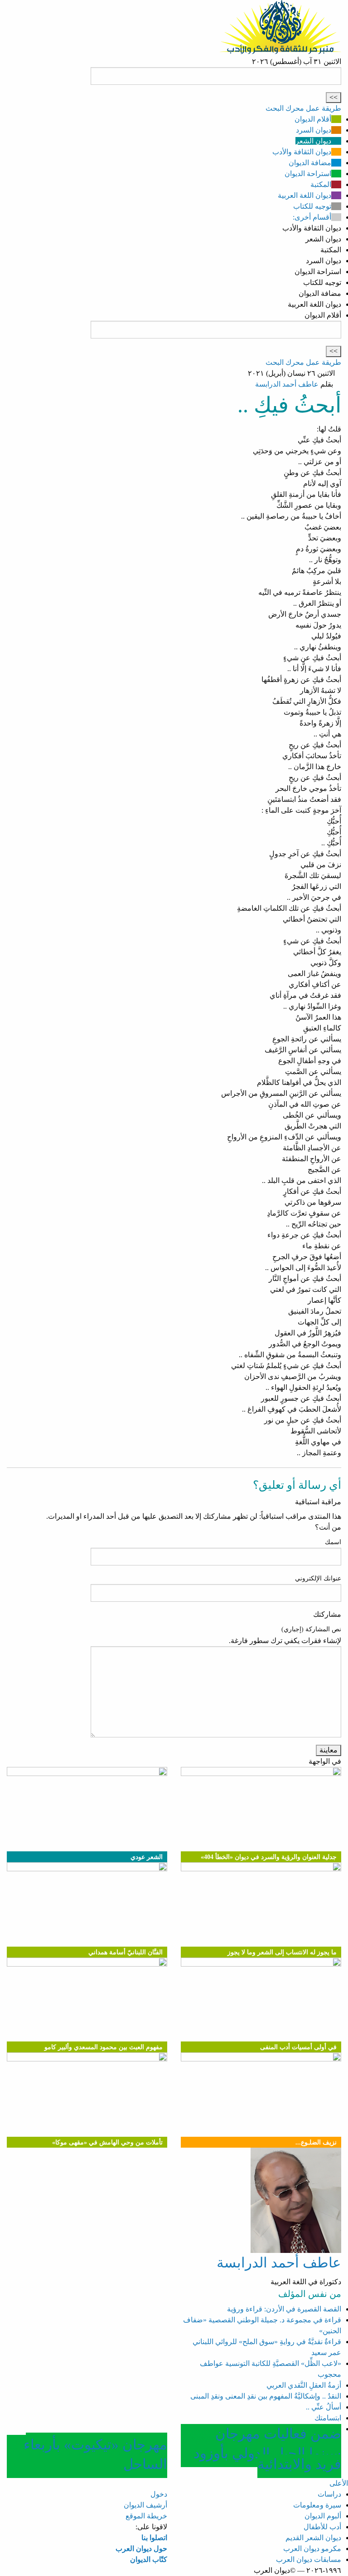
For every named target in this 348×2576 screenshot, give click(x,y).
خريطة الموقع (146, 2516)
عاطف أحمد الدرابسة (287, 384)
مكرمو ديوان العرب (312, 2549)
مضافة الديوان (310, 163)
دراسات (329, 2494)
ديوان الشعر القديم (313, 2538)
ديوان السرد (314, 130)
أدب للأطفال (322, 2527)
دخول (159, 2494)
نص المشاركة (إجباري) (311, 1629)
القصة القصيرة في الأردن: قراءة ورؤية (284, 2309)
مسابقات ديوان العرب (309, 2559)
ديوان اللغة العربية (304, 195)
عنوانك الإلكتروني (318, 1578)
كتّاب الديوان (149, 2559)
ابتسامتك (328, 2418)
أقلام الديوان (313, 119)
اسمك (333, 1542)
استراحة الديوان (308, 174)
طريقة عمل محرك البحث (303, 108)
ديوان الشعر (313, 141)
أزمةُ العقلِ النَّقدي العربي (304, 2385)
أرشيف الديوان (145, 2505)
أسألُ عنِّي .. (324, 2407)
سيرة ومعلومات (317, 2505)
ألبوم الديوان (323, 2516)
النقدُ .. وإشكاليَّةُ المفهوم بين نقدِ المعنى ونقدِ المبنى (266, 2396)
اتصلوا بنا (154, 2538)
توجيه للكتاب (312, 206)
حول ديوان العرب (141, 2549)
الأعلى (339, 2483)
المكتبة (321, 184)
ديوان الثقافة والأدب (302, 152)
